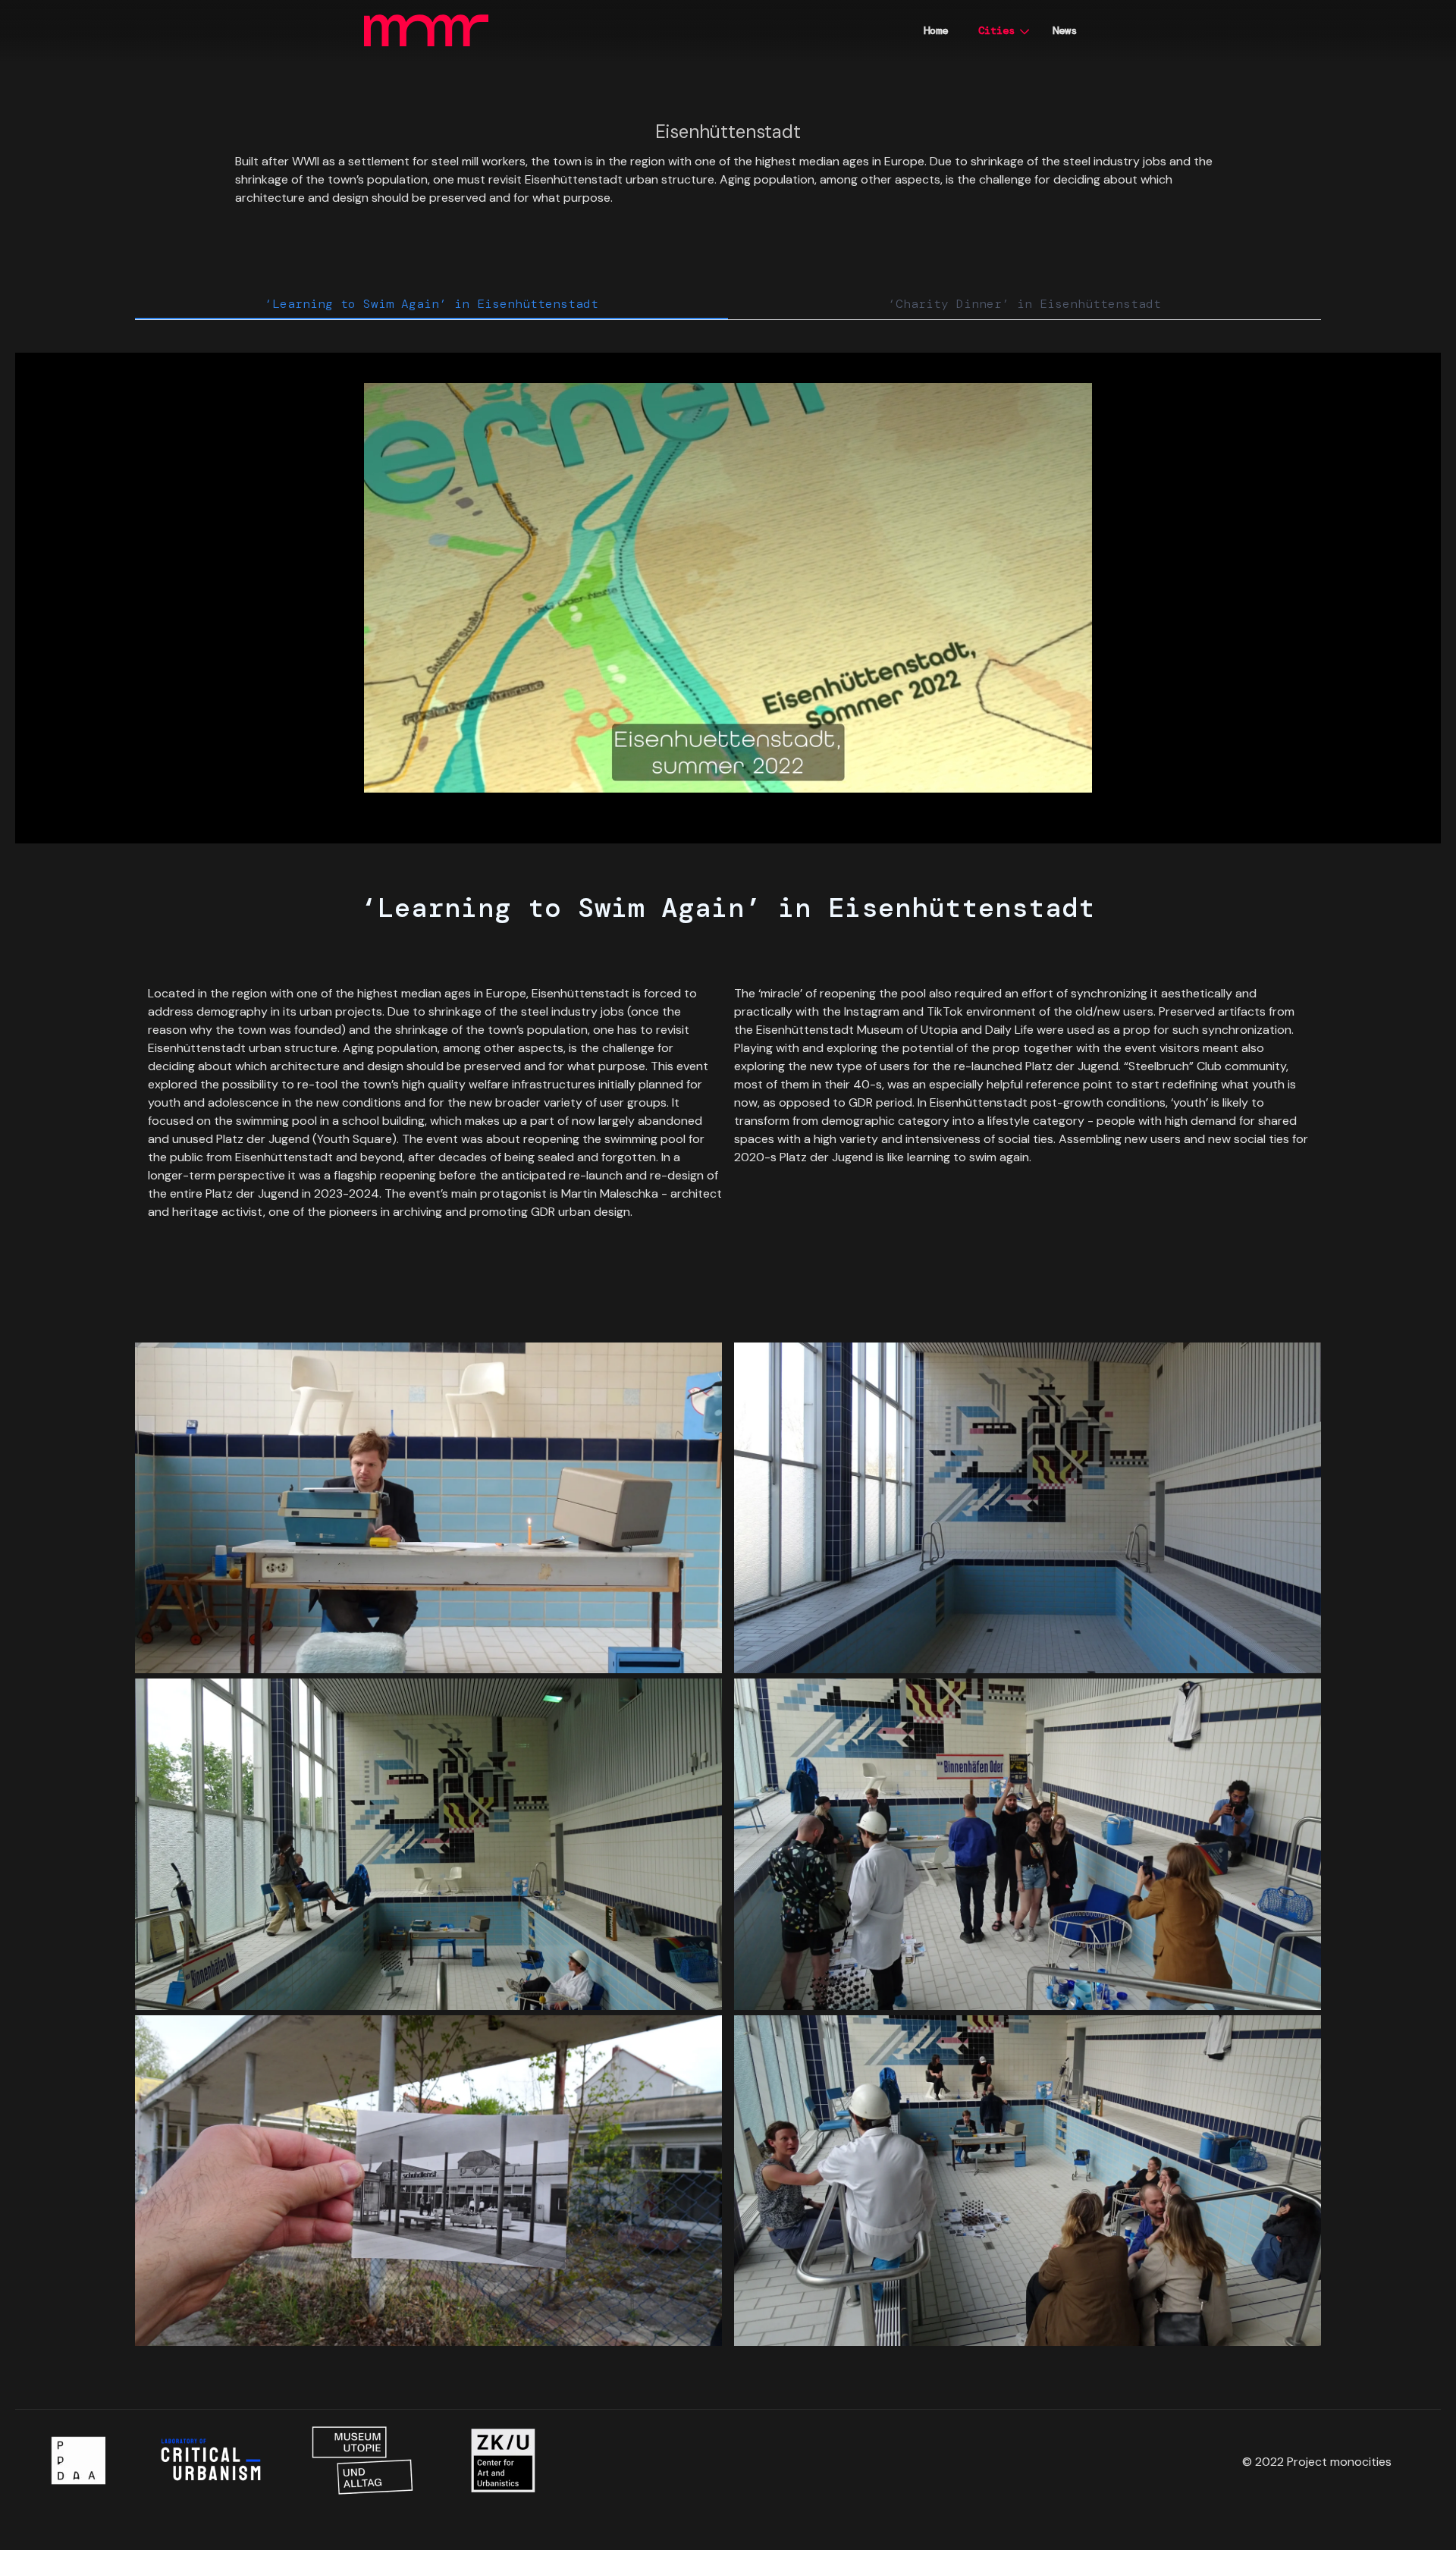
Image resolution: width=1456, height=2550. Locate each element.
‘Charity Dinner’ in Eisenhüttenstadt (1025, 304)
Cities (996, 30)
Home (936, 30)
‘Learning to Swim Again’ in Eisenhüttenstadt (431, 304)
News (1065, 30)
